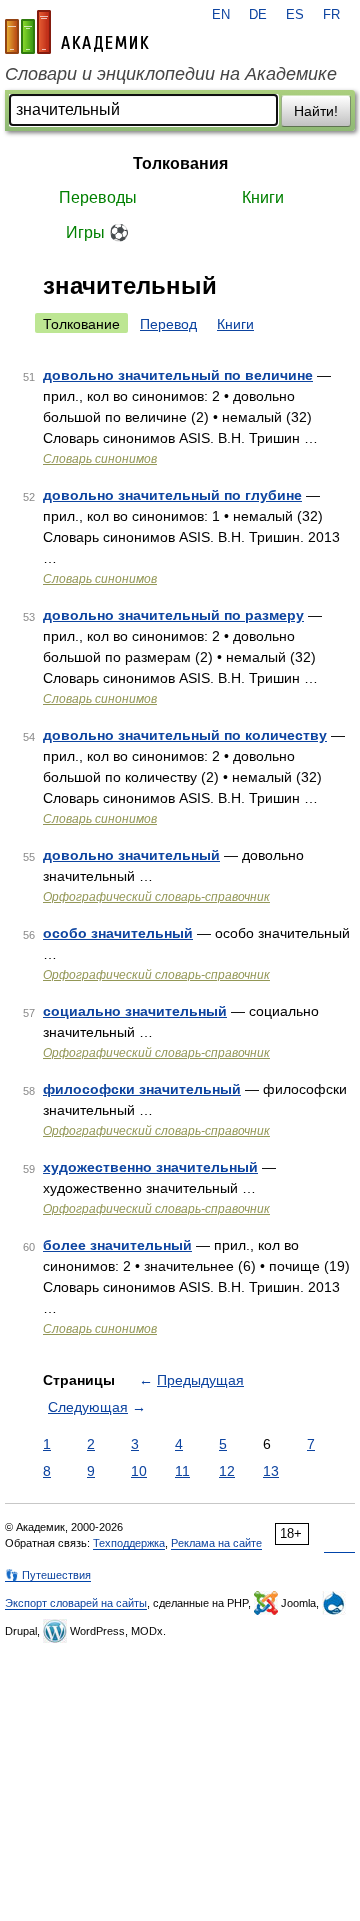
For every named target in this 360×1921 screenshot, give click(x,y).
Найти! (316, 111)
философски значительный (142, 1089)
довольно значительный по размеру (173, 615)
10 (139, 1471)
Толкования (180, 163)
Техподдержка (129, 1543)
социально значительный (135, 1011)
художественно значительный (150, 1167)
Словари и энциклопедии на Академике (171, 74)
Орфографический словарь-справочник (156, 897)
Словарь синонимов (100, 459)
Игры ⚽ (97, 232)
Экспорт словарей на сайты (76, 1603)
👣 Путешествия (48, 1575)
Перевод (168, 324)
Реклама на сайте (216, 1543)
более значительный (117, 1245)
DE (258, 15)
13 (271, 1471)
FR (331, 15)
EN (221, 15)
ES (295, 15)
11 (182, 1471)
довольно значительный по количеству (185, 735)
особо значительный (118, 933)
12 (227, 1471)
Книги (263, 197)
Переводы (98, 197)
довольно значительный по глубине (172, 495)
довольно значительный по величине (178, 375)
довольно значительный (131, 855)
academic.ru (77, 32)
